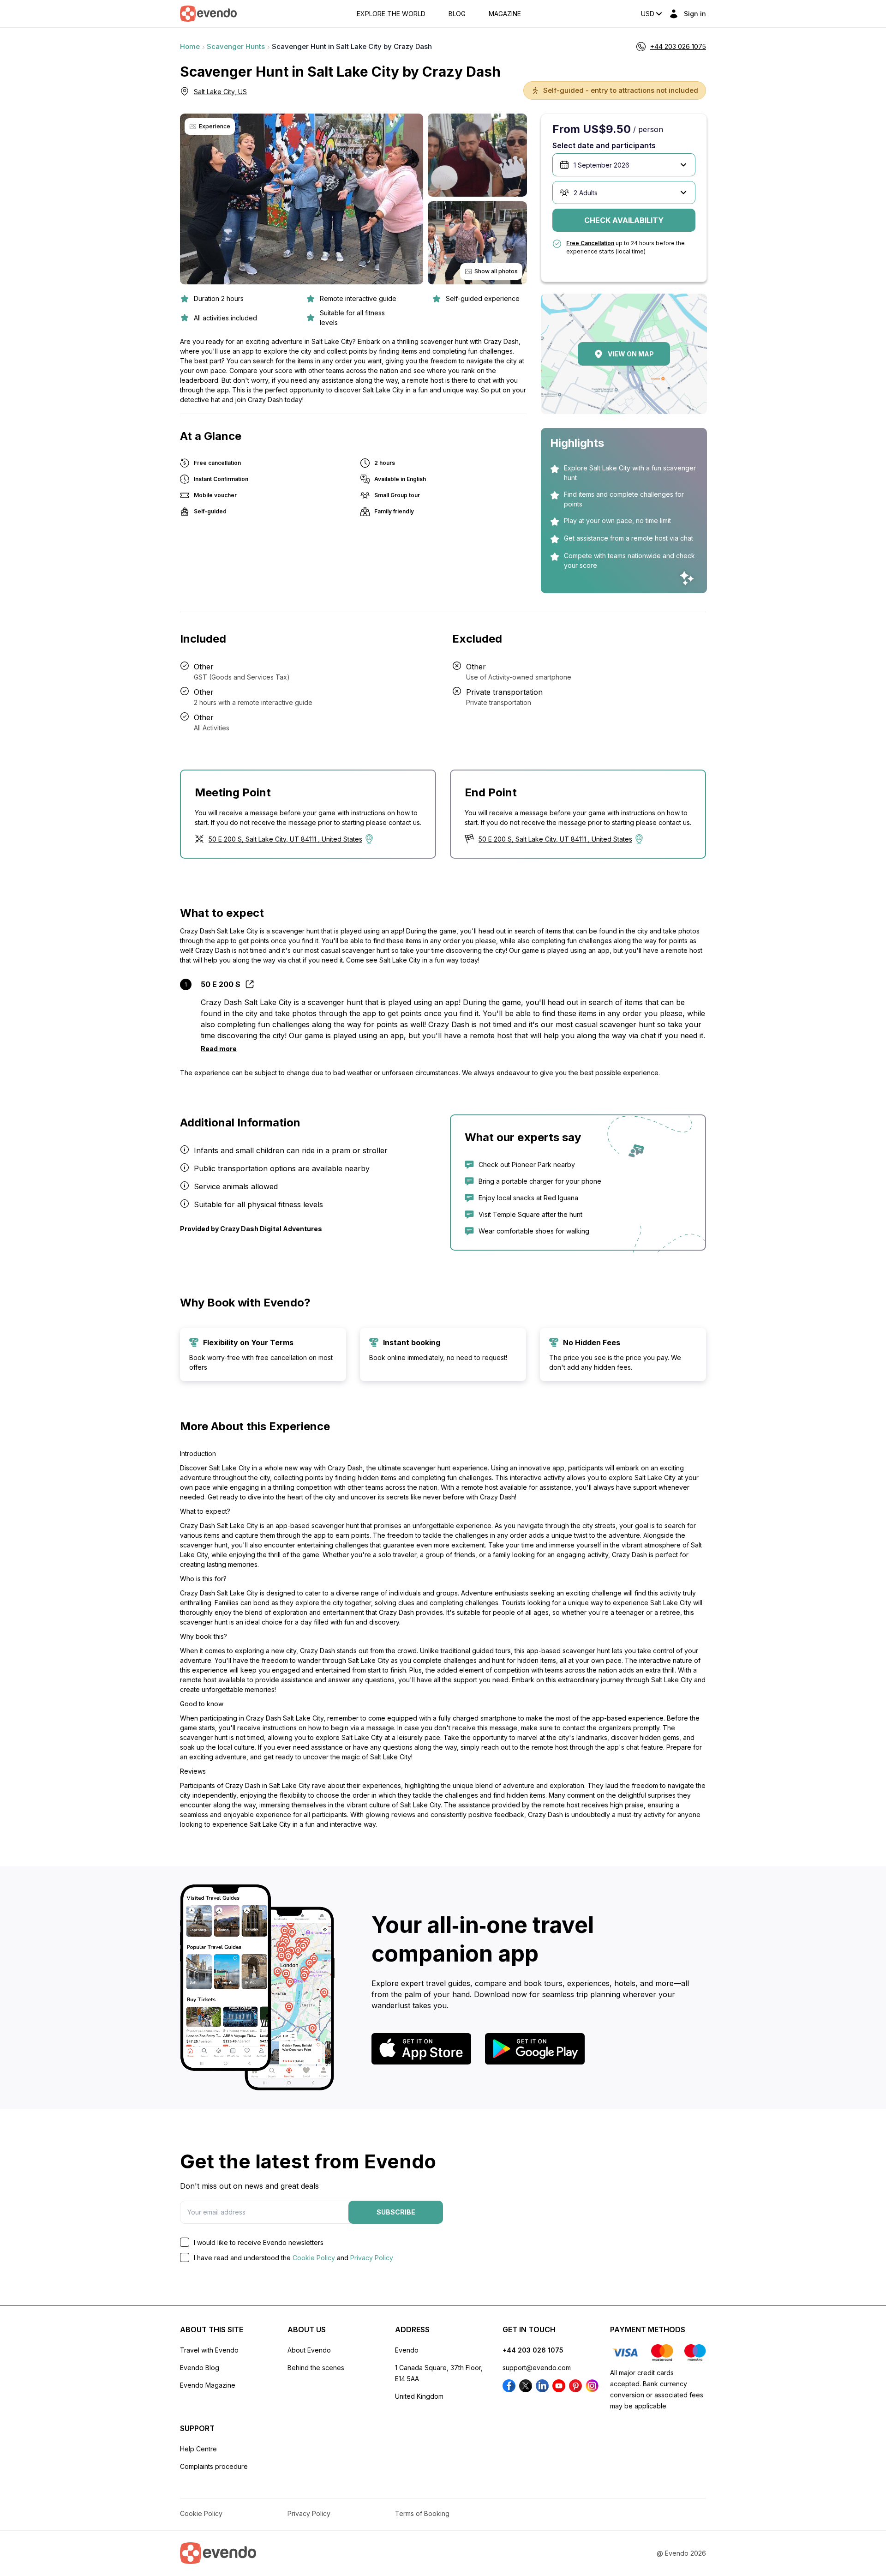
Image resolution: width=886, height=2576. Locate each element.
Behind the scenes (316, 2368)
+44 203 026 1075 (533, 2350)
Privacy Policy (372, 2258)
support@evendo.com (537, 2368)
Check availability (624, 220)
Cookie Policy (314, 2258)
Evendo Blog (200, 2368)
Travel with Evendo (209, 2350)
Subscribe (396, 2212)
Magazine (505, 14)
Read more (219, 1049)
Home (190, 46)
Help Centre (198, 2449)
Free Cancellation (590, 243)
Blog (457, 14)
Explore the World (391, 14)
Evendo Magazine (208, 2385)
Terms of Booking (422, 2513)
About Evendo (309, 2350)
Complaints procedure (214, 2466)
